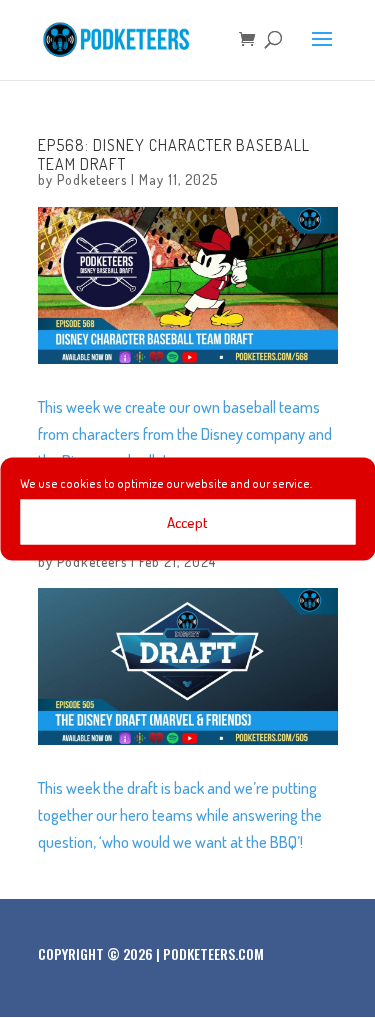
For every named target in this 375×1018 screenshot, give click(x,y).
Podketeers (92, 179)
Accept (187, 521)
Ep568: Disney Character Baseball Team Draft (174, 154)
